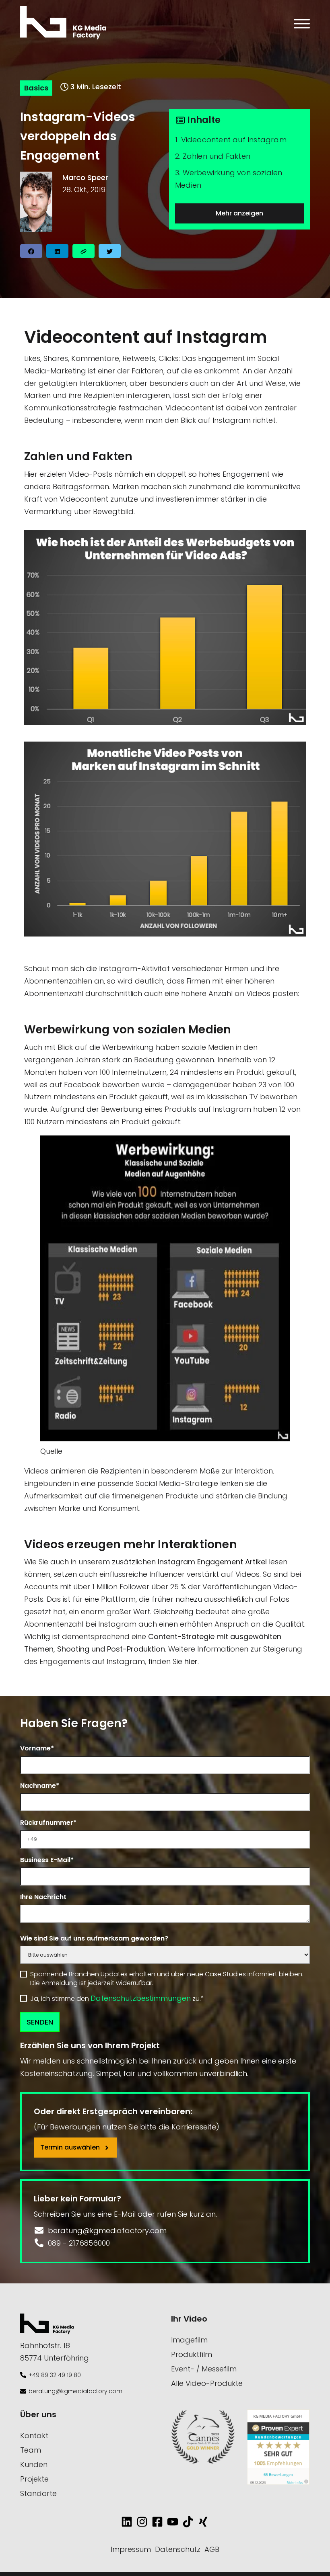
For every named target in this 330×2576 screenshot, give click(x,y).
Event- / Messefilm (204, 2369)
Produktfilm (192, 2354)
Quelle (51, 1451)
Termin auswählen (71, 2147)
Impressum (131, 2549)
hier (191, 1661)
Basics (36, 88)
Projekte (34, 2479)
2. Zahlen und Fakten (213, 156)
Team (31, 2450)
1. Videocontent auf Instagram (231, 140)
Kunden (34, 2464)
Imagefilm (189, 2340)
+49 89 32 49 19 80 (55, 2375)
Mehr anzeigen (239, 213)
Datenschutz (178, 2549)
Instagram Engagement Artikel (212, 1562)
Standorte (38, 2493)
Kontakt (34, 2436)
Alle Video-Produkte (207, 2383)
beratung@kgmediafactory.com (75, 2391)
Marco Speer (85, 177)
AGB (212, 2549)
